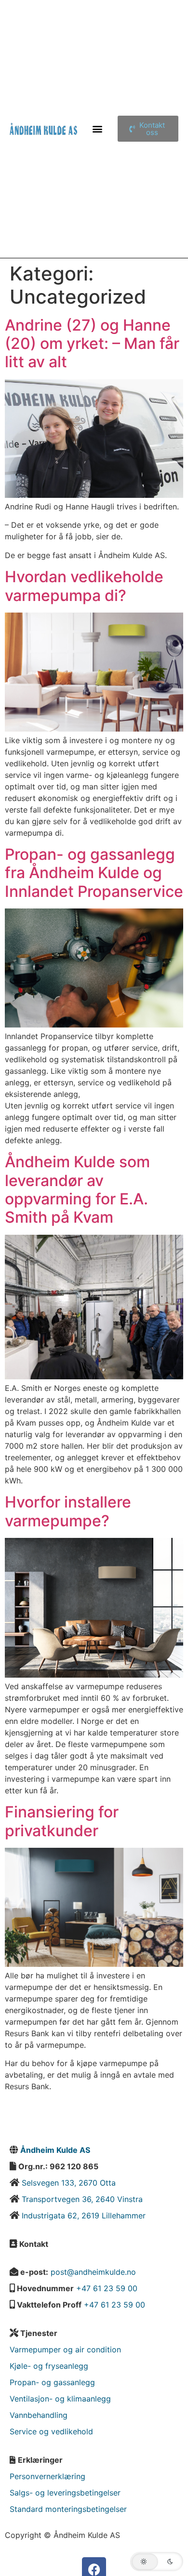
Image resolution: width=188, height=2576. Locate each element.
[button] (98, 129)
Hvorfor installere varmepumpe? (68, 1511)
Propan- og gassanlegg (52, 2382)
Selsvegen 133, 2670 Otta (67, 2183)
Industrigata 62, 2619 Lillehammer (84, 2216)
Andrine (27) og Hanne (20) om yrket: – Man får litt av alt (92, 344)
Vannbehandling (39, 2415)
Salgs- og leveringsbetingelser (65, 2493)
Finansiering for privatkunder (62, 1821)
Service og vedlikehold (51, 2431)
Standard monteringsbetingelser (68, 2509)
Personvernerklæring (47, 2476)
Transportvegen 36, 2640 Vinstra (82, 2199)
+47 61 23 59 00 (107, 2288)
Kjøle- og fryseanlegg (49, 2366)
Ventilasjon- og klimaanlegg (60, 2399)
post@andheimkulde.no (93, 2272)
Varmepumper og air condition (65, 2349)
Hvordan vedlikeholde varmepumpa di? (84, 586)
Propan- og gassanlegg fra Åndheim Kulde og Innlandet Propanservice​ (94, 873)
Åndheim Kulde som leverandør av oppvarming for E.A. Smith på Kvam (77, 1189)
